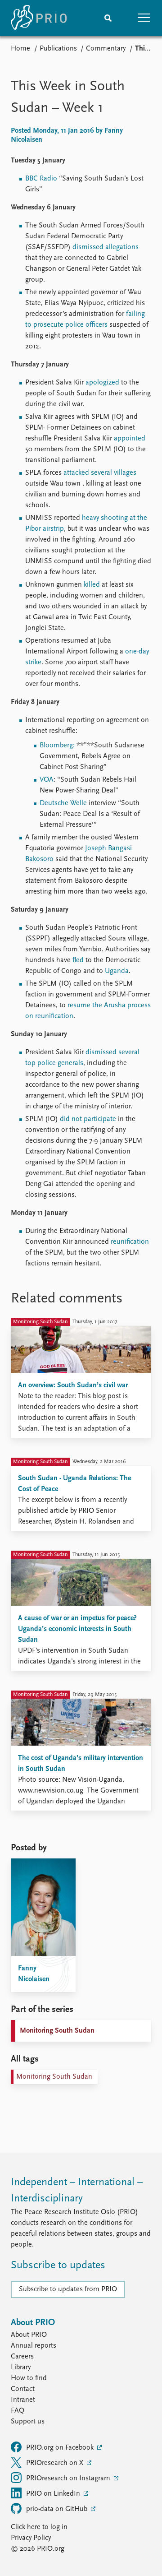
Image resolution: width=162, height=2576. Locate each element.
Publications (58, 49)
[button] (144, 18)
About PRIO (29, 2335)
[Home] (39, 18)
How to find (29, 2378)
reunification (130, 1242)
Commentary (106, 49)
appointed (130, 439)
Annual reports (34, 2346)
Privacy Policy (31, 2538)
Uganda (117, 971)
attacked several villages (100, 473)
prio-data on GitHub (58, 2509)
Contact (23, 2389)
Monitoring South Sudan (57, 2031)
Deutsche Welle (63, 803)
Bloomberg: (57, 746)
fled (78, 960)
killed (92, 585)
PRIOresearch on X (56, 2463)
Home (20, 49)
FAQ (18, 2411)
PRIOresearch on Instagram (69, 2479)
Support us (28, 2422)
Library (21, 2368)
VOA (47, 780)
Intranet (23, 2400)
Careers (22, 2357)
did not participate (88, 1119)
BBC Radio (41, 179)
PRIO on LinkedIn (54, 2494)
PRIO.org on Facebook (61, 2448)
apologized (102, 383)
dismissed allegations (106, 247)
